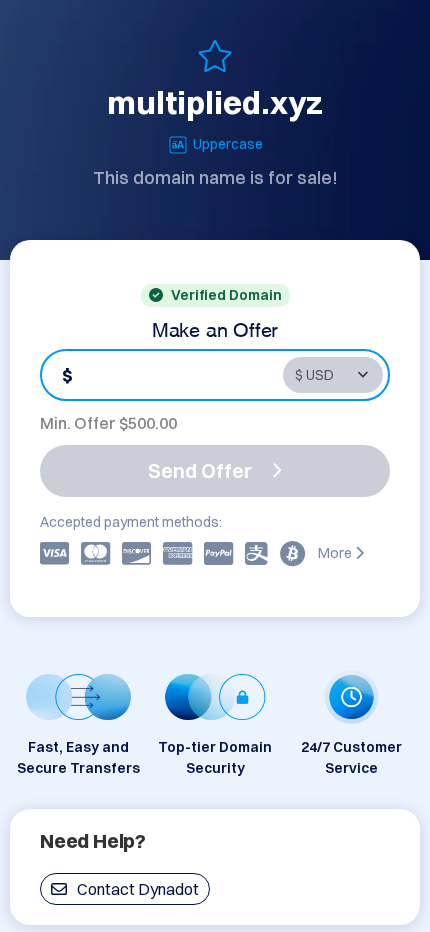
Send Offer (200, 470)
